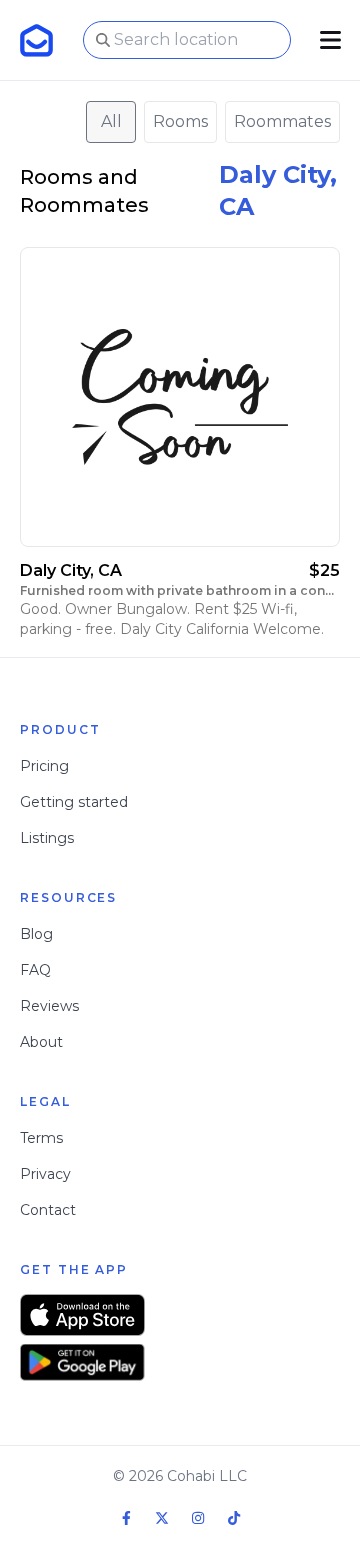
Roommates (282, 121)
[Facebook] (126, 1518)
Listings (47, 838)
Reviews (49, 1006)
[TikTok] (234, 1518)
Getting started (74, 802)
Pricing (44, 766)
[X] (162, 1518)
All (111, 121)
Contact (48, 1210)
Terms (41, 1138)
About (41, 1042)
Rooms (180, 121)
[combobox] (187, 40)
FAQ (35, 970)
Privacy (45, 1174)
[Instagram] (198, 1518)
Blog (36, 934)
